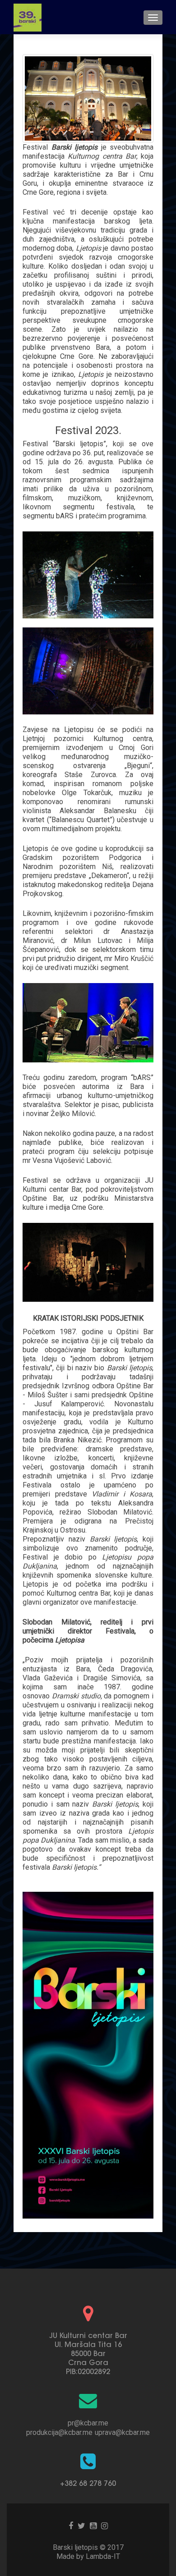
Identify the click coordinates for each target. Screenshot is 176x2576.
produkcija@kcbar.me (59, 2432)
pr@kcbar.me (88, 2423)
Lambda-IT (103, 2556)
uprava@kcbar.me (122, 2432)
